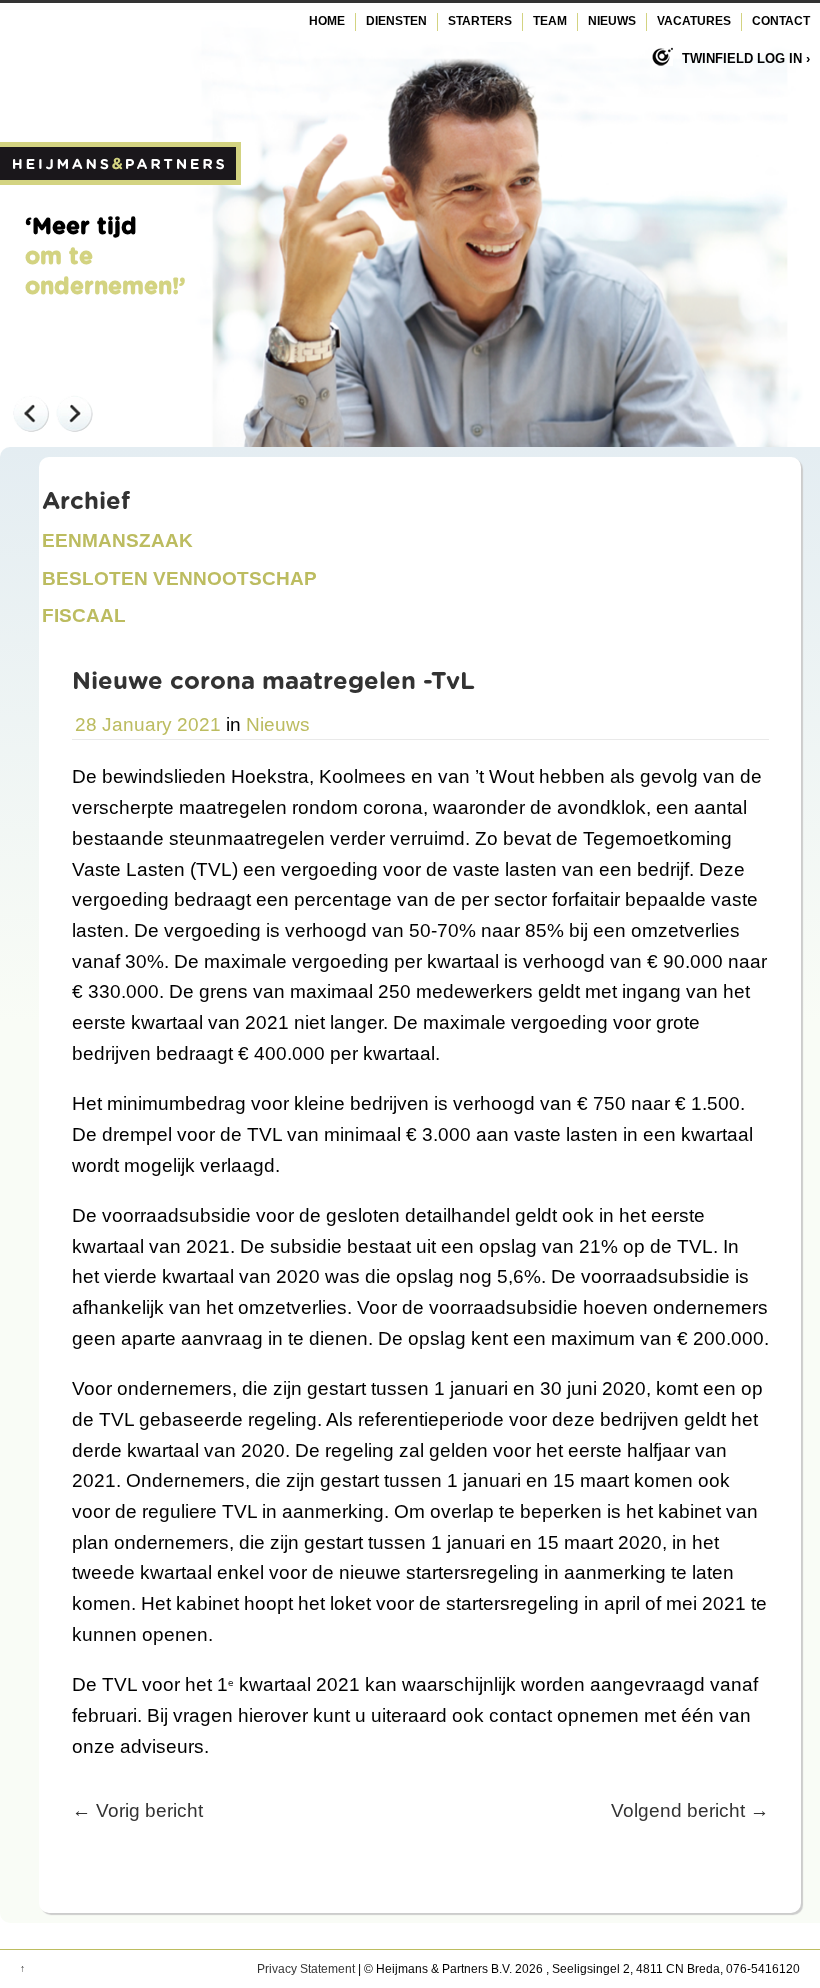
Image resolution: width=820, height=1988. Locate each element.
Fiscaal (84, 616)
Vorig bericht (137, 1810)
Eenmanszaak (117, 541)
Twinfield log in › (746, 58)
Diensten (396, 21)
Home (327, 21)
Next (74, 413)
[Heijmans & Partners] (120, 178)
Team (550, 21)
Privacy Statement (306, 1969)
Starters (480, 21)
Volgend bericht (690, 1810)
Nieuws (612, 21)
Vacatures (694, 21)
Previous (30, 413)
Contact (781, 21)
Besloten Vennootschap (179, 579)
